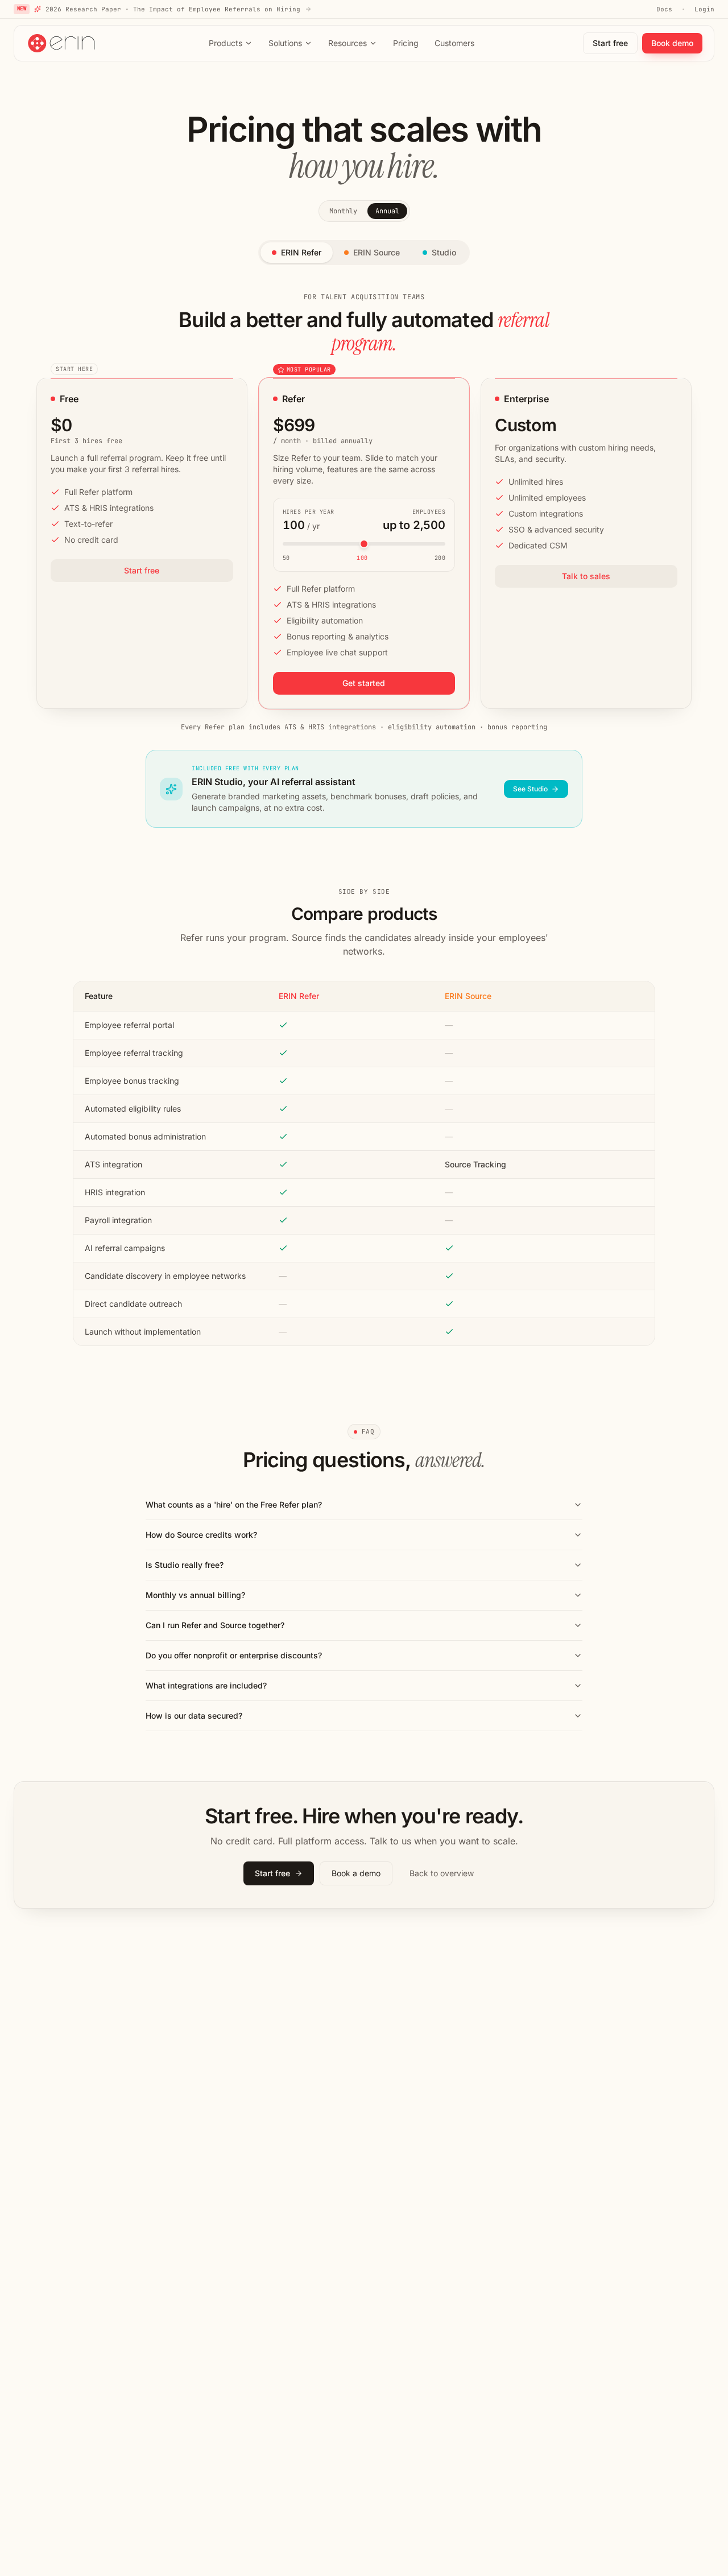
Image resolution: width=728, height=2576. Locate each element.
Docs (664, 9)
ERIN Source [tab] (377, 252)
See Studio (530, 789)
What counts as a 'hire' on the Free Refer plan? (234, 1504)
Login (704, 9)
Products (226, 43)
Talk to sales (586, 576)
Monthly (343, 211)
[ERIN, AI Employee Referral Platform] (63, 43)
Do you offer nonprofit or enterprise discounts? (234, 1655)
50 (286, 558)
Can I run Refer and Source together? (215, 1625)
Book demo (672, 43)
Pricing (406, 43)
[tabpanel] (364, 560)
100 (362, 558)
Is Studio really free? (185, 1565)
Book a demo (356, 1873)
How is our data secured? (194, 1716)
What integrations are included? (206, 1685)
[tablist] (364, 253)
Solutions (285, 43)
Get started (364, 683)
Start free (610, 43)
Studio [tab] (444, 252)
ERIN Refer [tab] (301, 252)
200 (440, 558)
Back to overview (442, 1873)
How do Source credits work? (201, 1535)
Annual (387, 211)
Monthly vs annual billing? (195, 1595)
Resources (348, 43)
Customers (454, 43)
